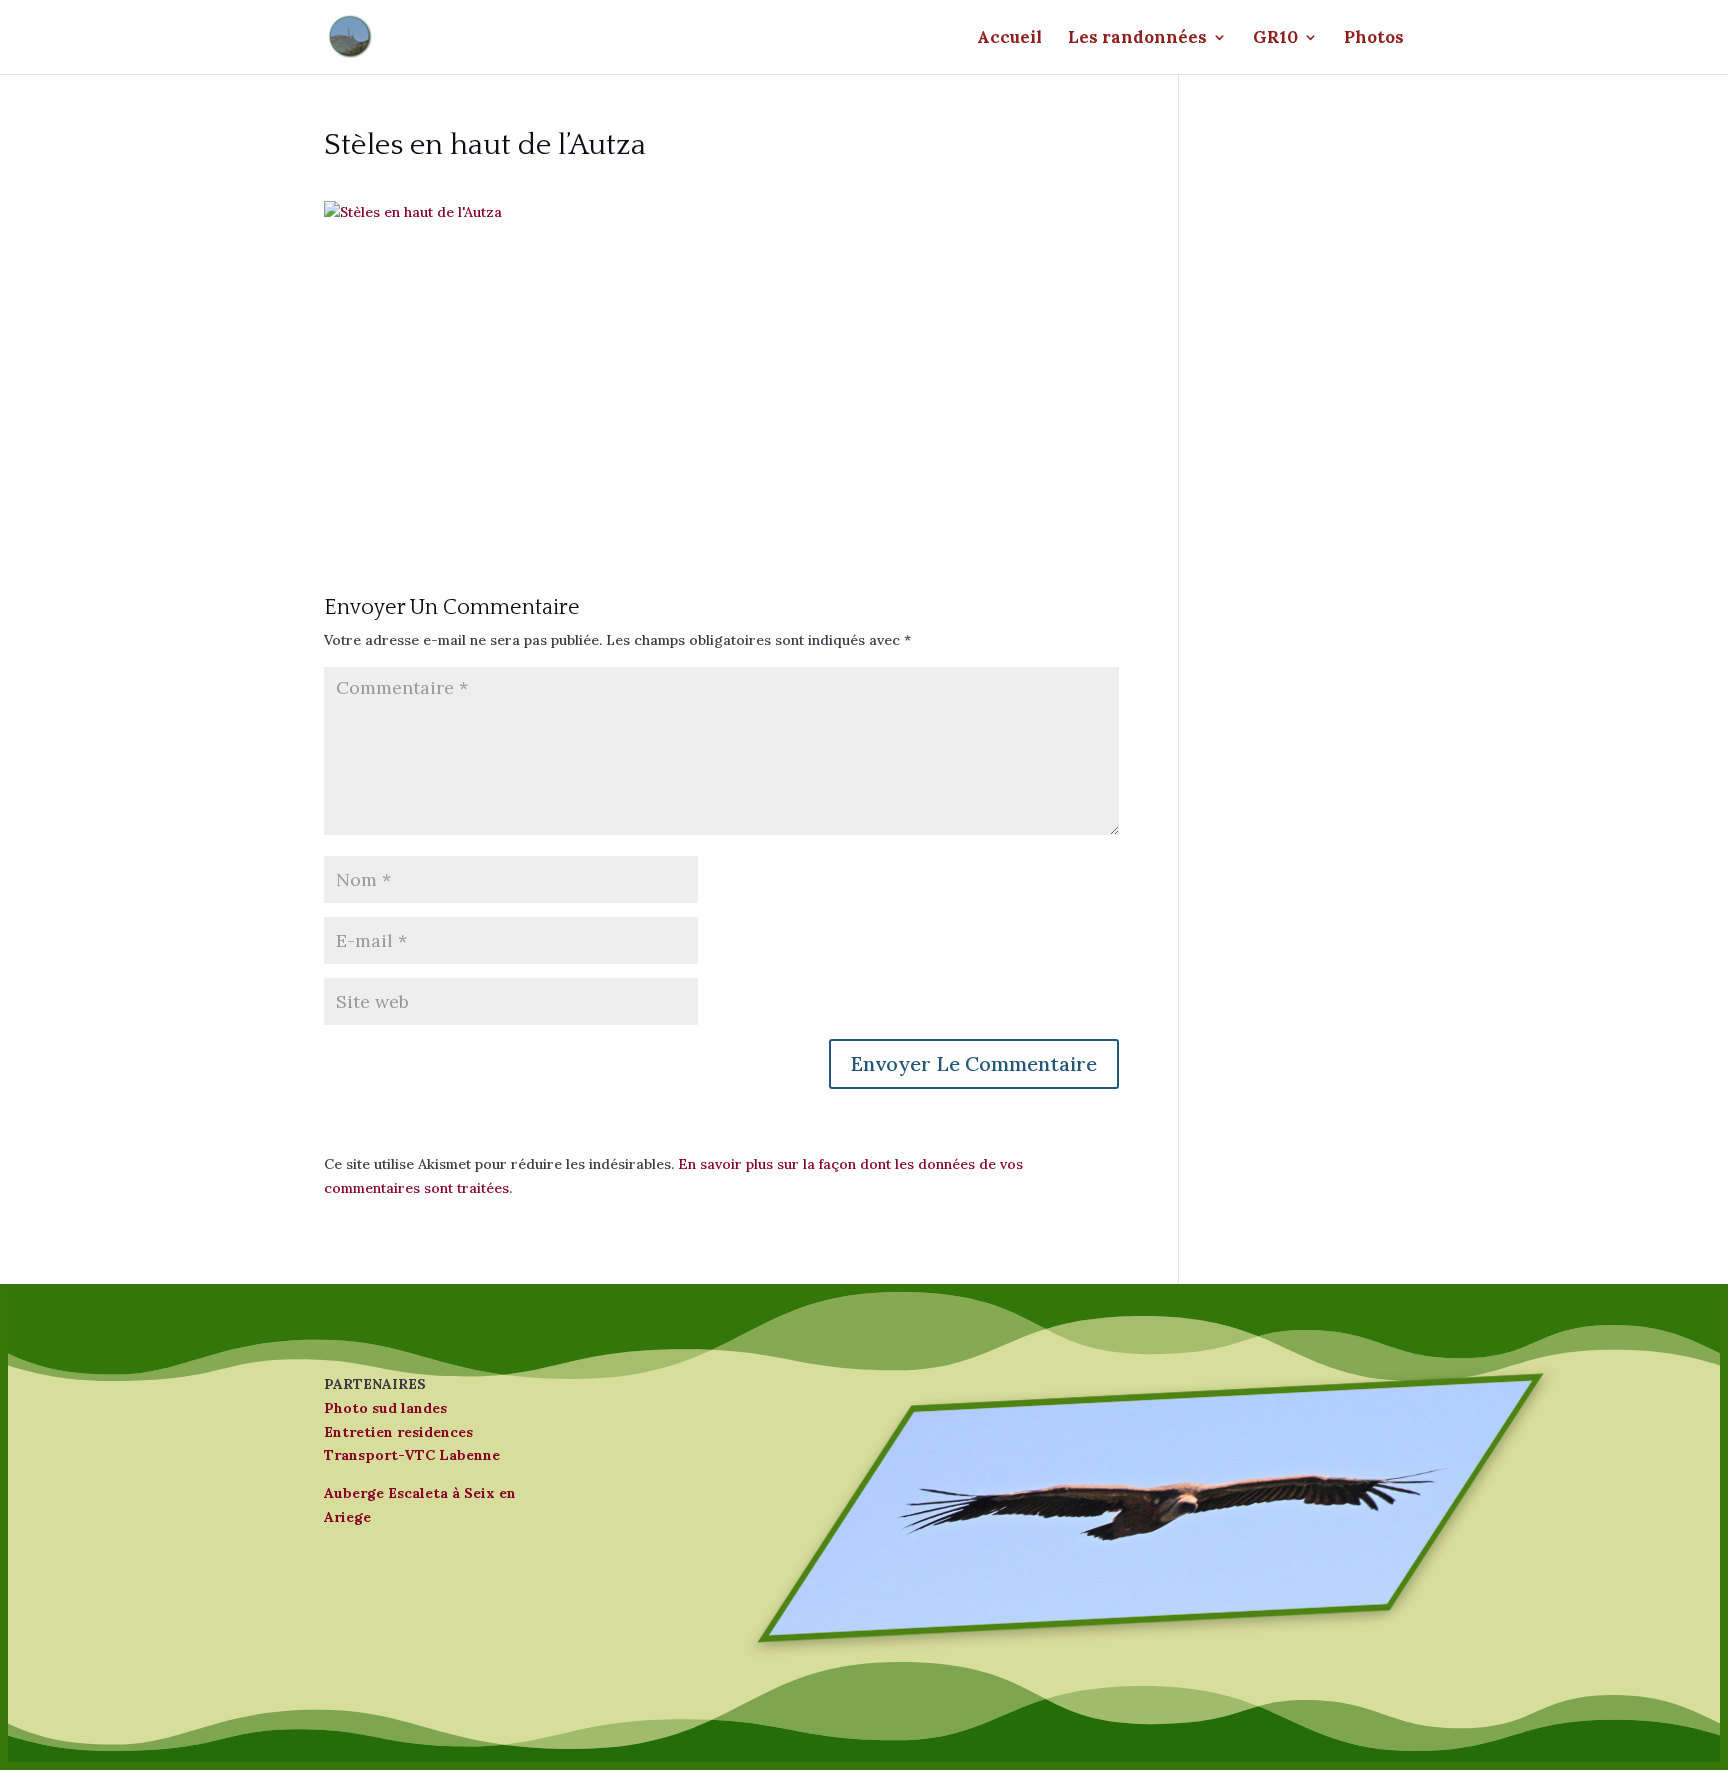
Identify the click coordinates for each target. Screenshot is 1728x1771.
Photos (1374, 39)
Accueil (1009, 39)
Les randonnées (1137, 39)
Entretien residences (398, 1432)
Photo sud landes (385, 1408)
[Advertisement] (721, 365)
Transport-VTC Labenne (412, 1455)
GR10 (1275, 39)
